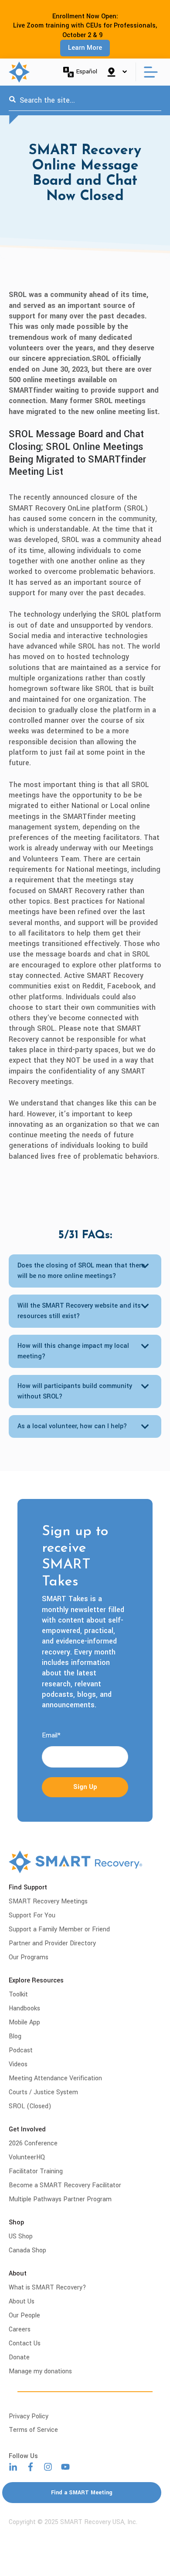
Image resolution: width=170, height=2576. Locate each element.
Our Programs (29, 1957)
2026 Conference (33, 2143)
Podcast (21, 2050)
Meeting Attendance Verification (55, 2078)
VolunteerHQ (27, 2157)
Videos (18, 2064)
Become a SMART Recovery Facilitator (65, 2185)
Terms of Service (33, 2430)
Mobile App (24, 2022)
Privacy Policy (29, 2416)
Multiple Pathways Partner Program (60, 2199)
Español (87, 71)
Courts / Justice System (43, 2092)
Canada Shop (27, 2250)
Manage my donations (40, 2371)
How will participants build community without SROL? (75, 1391)
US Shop (21, 2236)
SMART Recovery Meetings (48, 1901)
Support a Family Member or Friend (59, 1929)
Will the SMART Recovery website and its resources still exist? (79, 1311)
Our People (24, 2315)
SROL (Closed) (30, 2106)
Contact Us (25, 2343)
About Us (22, 2301)
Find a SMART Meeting (82, 2493)
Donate (19, 2357)
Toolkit (18, 1994)
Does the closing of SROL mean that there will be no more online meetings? (81, 1271)
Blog (15, 2036)
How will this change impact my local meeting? (73, 1351)
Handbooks (24, 2008)
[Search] (12, 100)
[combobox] (85, 100)
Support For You (32, 1915)
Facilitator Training (36, 2171)
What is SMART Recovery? (48, 2288)
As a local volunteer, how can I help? (72, 1426)
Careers (20, 2329)
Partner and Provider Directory (52, 1943)
